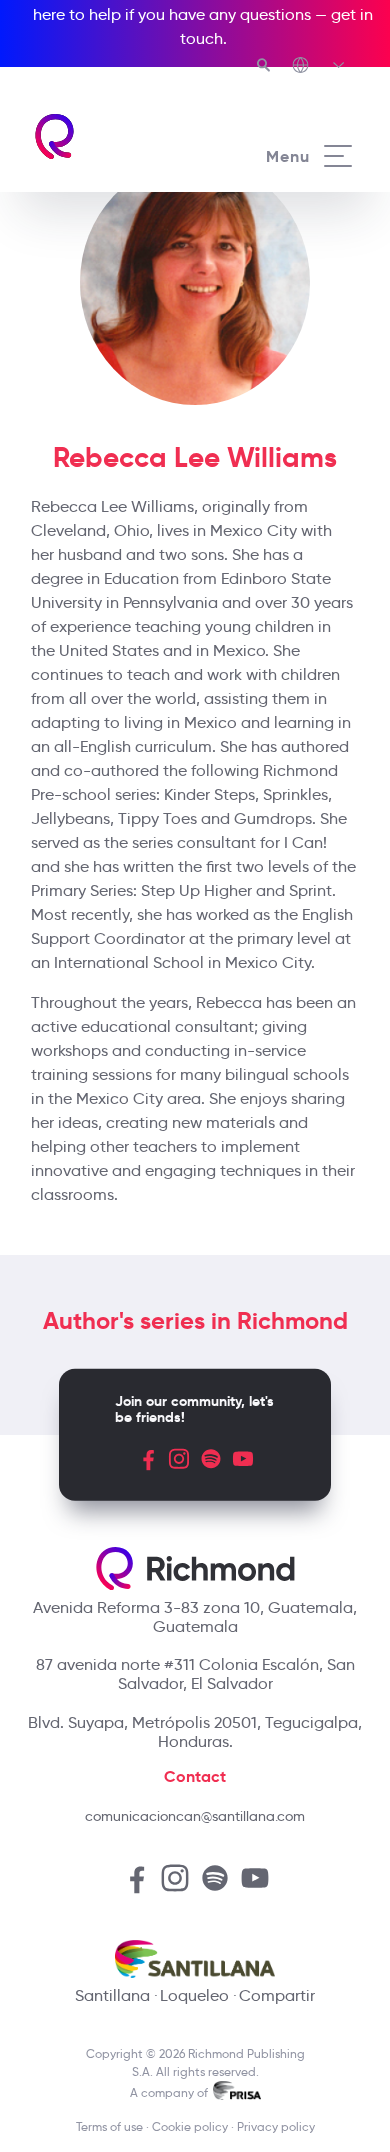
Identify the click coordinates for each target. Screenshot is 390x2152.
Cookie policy (190, 2126)
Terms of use (109, 2126)
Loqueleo (194, 1995)
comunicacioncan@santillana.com (195, 1816)
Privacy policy (276, 2126)
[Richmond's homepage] (113, 136)
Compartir (277, 1995)
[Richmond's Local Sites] (319, 67)
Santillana (112, 1995)
